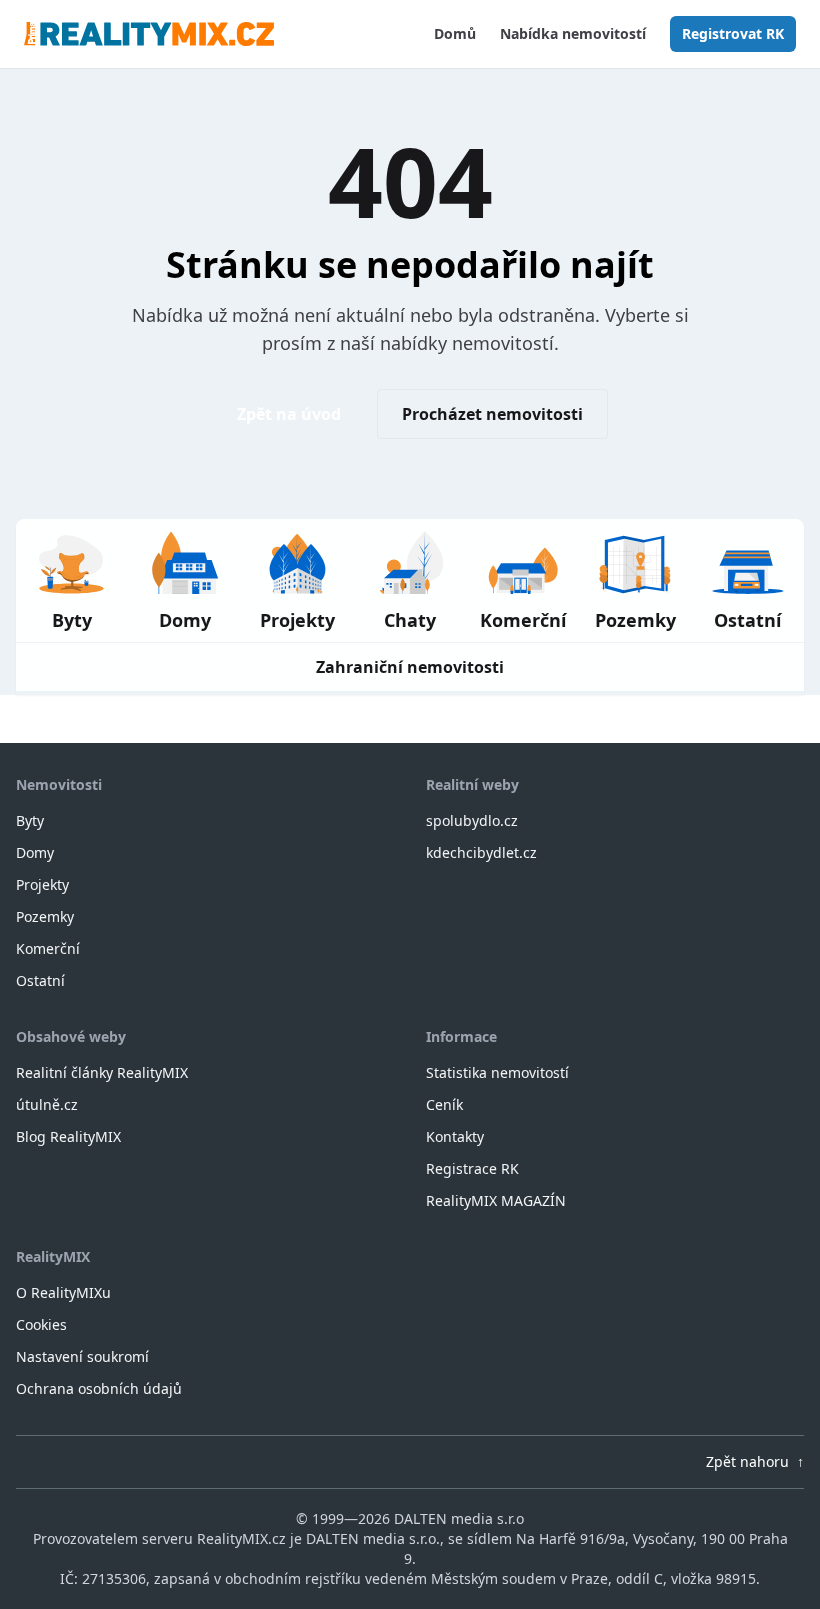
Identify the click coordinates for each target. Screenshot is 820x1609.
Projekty (42, 884)
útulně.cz (47, 1104)
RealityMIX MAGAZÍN (496, 1200)
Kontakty (455, 1136)
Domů (455, 33)
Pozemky (45, 916)
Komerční (48, 948)
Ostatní (40, 980)
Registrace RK (472, 1168)
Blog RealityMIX (68, 1136)
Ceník (444, 1104)
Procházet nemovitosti (492, 414)
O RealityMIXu (63, 1292)
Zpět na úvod (289, 414)
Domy (35, 852)
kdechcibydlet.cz (481, 852)
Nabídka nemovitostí (573, 33)
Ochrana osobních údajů (99, 1388)
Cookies (41, 1324)
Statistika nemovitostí (497, 1072)
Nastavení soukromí (82, 1356)
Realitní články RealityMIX (102, 1072)
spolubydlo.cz (472, 820)
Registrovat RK (733, 33)
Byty (30, 820)
